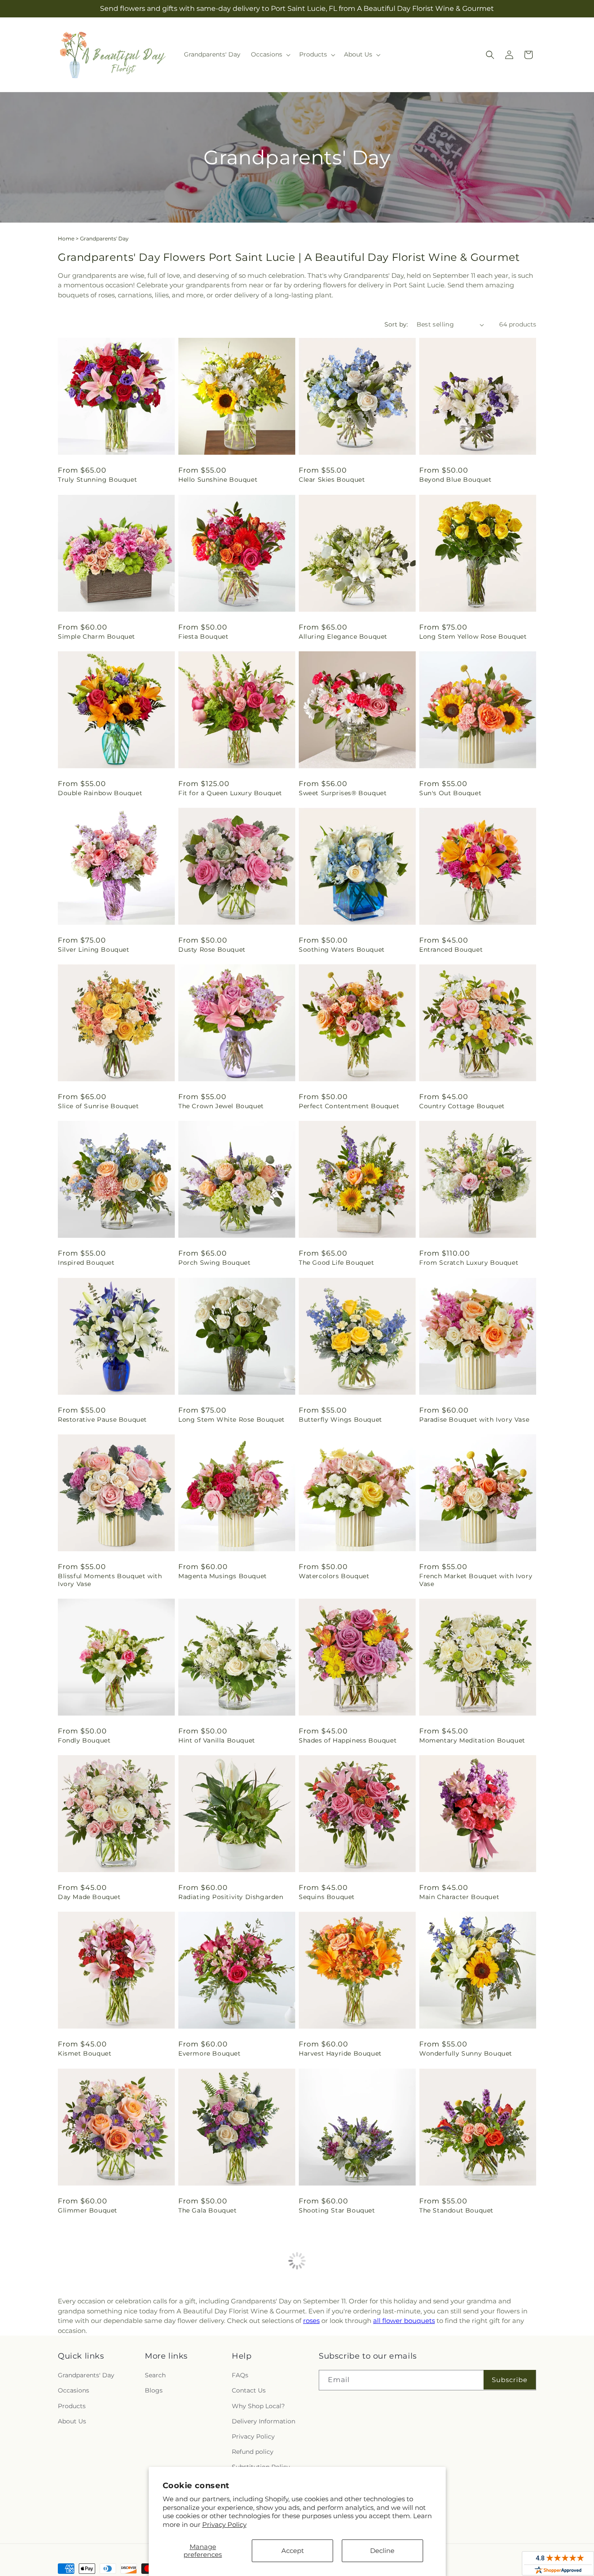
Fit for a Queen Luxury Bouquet (230, 793)
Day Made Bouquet (89, 1897)
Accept (293, 2551)
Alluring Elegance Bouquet (343, 637)
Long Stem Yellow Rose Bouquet (473, 637)
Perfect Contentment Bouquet (349, 1106)
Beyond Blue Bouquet (455, 480)
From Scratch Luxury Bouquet (469, 1263)
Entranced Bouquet (451, 950)
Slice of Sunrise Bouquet (98, 1106)
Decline (382, 2551)
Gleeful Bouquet (85, 2523)
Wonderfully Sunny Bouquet (466, 2053)
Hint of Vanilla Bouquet (217, 1740)
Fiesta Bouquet (203, 637)
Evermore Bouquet (210, 2053)
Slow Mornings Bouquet (218, 2367)
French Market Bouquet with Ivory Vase (476, 1580)
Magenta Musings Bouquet (223, 1576)
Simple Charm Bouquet (97, 637)
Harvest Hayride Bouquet (340, 2053)
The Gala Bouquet (208, 2210)
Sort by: (396, 324)
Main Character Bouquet (459, 1897)
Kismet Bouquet (85, 2053)
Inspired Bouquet (86, 1263)
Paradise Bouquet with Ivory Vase (474, 1420)
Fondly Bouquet (84, 1740)
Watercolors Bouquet (334, 1576)
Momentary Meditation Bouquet (472, 1740)
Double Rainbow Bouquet (100, 793)
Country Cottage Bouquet (462, 1106)
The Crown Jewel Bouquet (221, 1106)
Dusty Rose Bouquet (212, 950)
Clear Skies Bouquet (332, 480)
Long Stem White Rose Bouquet (232, 1420)
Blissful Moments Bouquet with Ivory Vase (110, 1580)
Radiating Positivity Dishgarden (231, 1897)
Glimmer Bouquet (88, 2210)
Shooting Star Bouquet (337, 2210)
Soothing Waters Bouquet (342, 950)
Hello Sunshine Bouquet (218, 480)
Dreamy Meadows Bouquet (464, 2367)
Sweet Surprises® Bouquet (343, 793)
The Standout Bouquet (456, 2210)
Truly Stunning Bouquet (97, 480)
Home (66, 238)
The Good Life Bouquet (337, 1263)
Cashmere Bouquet (90, 2367)
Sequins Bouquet (327, 1897)
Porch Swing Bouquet (214, 1263)
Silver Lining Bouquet (94, 950)
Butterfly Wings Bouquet (340, 1420)
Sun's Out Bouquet (450, 793)
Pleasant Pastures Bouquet (464, 2523)
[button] (270, 54)
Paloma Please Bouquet (338, 2367)
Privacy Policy (224, 2524)
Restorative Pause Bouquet (102, 1420)
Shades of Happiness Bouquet (348, 1740)
